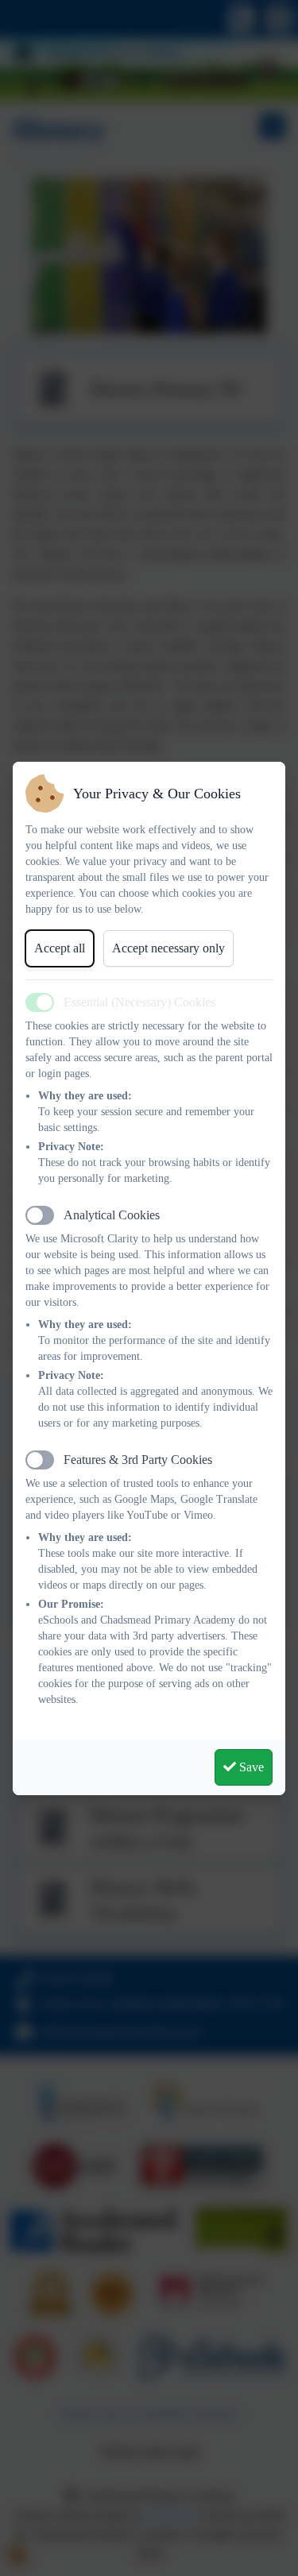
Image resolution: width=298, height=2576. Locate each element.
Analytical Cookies (112, 1215)
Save (250, 1767)
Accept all (60, 948)
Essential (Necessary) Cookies (139, 1002)
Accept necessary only (168, 948)
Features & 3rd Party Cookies (138, 1460)
